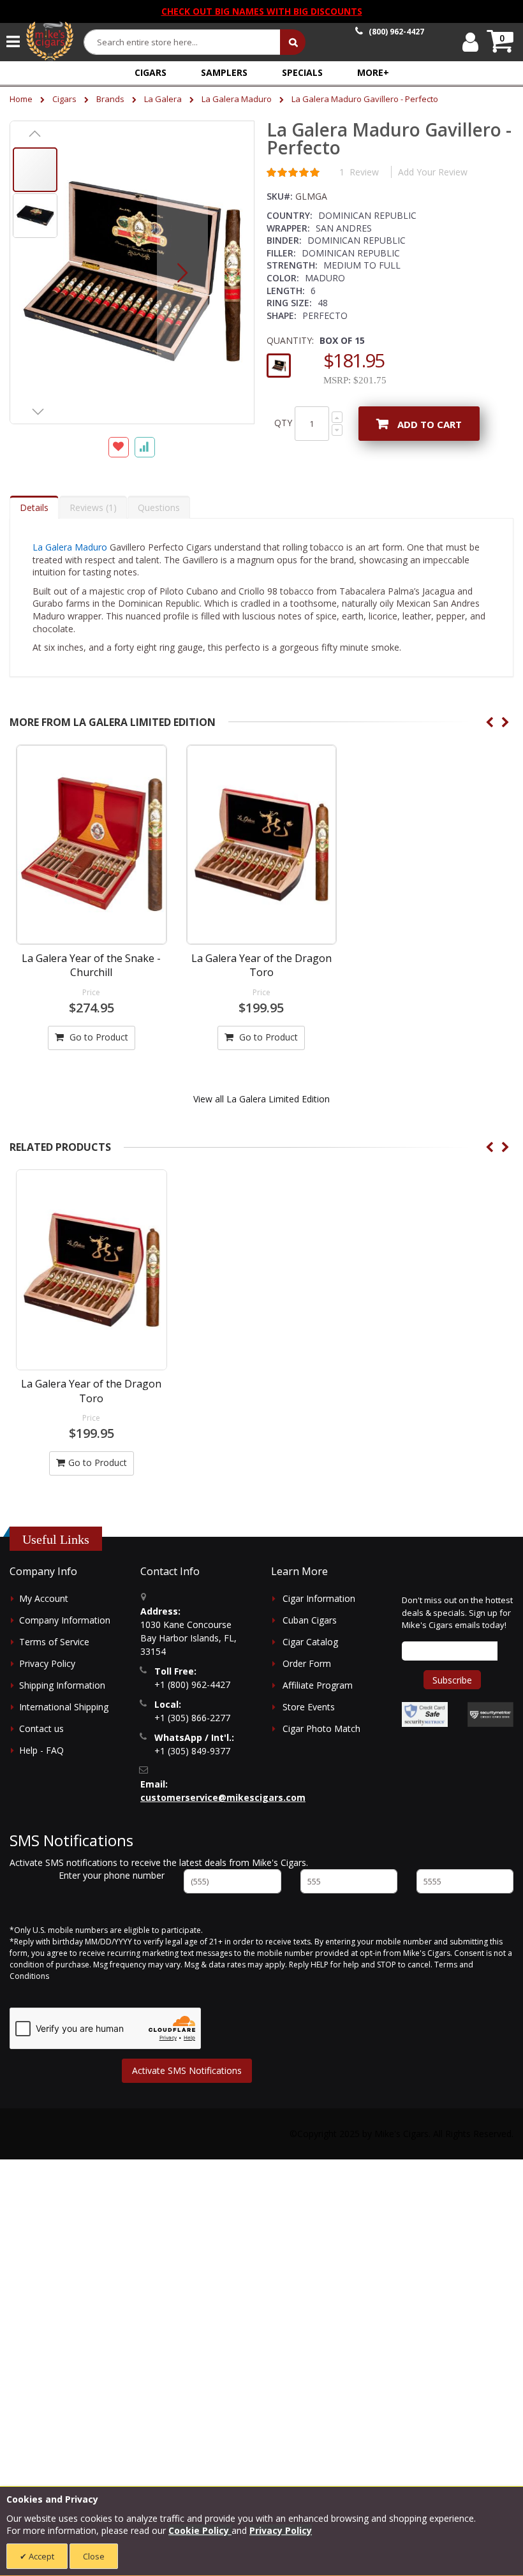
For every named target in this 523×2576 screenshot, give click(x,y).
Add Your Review (433, 172)
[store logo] (50, 41)
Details (34, 507)
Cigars (64, 99)
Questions (159, 507)
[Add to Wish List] (119, 447)
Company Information (65, 1620)
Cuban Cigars (310, 1620)
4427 (396, 32)
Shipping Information (62, 1685)
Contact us (41, 1728)
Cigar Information (319, 1598)
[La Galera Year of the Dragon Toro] (262, 845)
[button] (373, 72)
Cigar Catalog (310, 1642)
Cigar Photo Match (321, 1728)
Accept (41, 2556)
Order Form (307, 1663)
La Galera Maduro (237, 99)
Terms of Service (54, 1642)
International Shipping (64, 1707)
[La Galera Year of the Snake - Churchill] (92, 845)
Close (94, 2556)
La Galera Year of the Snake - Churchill (91, 965)
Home (21, 99)
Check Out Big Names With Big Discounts (262, 11)
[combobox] (182, 42)
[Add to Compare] (145, 447)
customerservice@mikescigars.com (223, 1797)
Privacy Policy (47, 1663)
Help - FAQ (41, 1750)
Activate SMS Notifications (187, 2070)
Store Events (309, 1707)
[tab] (34, 507)
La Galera (163, 99)
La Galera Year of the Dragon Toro (261, 965)
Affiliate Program (318, 1685)
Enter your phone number (112, 1875)
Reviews (92, 507)
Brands (110, 99)
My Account (44, 1598)
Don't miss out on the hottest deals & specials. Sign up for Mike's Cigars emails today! (457, 1612)
